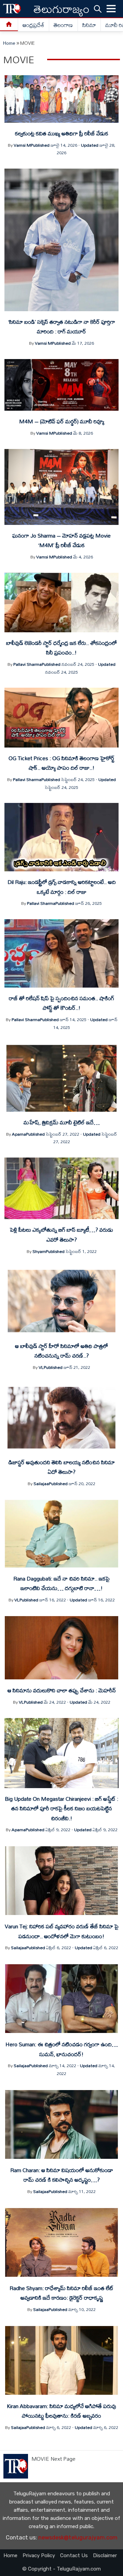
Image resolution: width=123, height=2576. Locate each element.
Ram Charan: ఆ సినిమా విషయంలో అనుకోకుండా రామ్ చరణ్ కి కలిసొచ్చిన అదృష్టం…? (62, 2175)
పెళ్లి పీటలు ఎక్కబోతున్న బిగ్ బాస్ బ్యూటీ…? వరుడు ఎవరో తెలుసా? (61, 1234)
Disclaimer (105, 2555)
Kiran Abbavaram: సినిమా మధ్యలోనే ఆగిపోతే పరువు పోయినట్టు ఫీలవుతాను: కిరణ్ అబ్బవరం (61, 2411)
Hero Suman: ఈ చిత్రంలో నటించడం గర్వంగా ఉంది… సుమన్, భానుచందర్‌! (62, 2049)
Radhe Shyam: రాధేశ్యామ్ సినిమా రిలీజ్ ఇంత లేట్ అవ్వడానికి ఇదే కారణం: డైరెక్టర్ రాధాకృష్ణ (61, 2293)
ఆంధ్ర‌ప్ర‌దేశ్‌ (33, 25)
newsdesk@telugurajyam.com (78, 2538)
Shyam (39, 1251)
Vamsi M (22, 145)
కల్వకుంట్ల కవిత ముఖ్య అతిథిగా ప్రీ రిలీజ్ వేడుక (62, 133)
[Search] (98, 9)
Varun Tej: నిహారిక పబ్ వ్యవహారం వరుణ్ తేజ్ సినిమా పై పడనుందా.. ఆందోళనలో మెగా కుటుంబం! (62, 1931)
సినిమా (89, 25)
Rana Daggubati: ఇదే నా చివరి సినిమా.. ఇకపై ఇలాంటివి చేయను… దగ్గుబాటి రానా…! (61, 1583)
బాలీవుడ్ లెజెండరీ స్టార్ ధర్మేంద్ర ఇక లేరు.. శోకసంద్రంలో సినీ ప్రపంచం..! (61, 648)
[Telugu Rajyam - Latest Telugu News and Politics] (12, 9)
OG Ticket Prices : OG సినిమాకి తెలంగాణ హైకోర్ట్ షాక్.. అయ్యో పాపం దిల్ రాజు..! (61, 763)
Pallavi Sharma (28, 664)
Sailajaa (41, 1483)
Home (9, 43)
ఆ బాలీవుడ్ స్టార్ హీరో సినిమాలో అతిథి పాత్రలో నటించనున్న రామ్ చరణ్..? (61, 1351)
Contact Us (74, 2555)
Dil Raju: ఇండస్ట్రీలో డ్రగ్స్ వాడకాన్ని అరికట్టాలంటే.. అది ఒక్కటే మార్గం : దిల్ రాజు (62, 887)
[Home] (9, 25)
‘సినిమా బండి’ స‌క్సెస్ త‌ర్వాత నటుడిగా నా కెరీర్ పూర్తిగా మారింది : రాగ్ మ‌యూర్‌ (62, 327)
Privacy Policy (39, 2555)
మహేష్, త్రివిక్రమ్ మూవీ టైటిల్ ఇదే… (62, 1122)
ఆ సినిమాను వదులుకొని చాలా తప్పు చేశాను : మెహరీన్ (62, 1690)
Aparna (19, 1134)
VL (41, 1367)
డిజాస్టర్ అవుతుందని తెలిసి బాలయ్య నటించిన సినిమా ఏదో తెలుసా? (62, 1467)
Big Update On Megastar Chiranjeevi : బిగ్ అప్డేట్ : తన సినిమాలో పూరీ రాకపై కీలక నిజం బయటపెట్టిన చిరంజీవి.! (61, 1808)
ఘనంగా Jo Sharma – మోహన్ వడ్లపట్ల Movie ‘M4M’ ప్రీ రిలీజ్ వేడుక (61, 540)
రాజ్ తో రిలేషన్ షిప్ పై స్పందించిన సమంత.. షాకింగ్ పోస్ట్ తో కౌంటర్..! (61, 1003)
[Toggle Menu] (111, 9)
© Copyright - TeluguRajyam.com (61, 2569)
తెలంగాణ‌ (63, 25)
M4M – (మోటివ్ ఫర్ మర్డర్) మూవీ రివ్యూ (62, 421)
